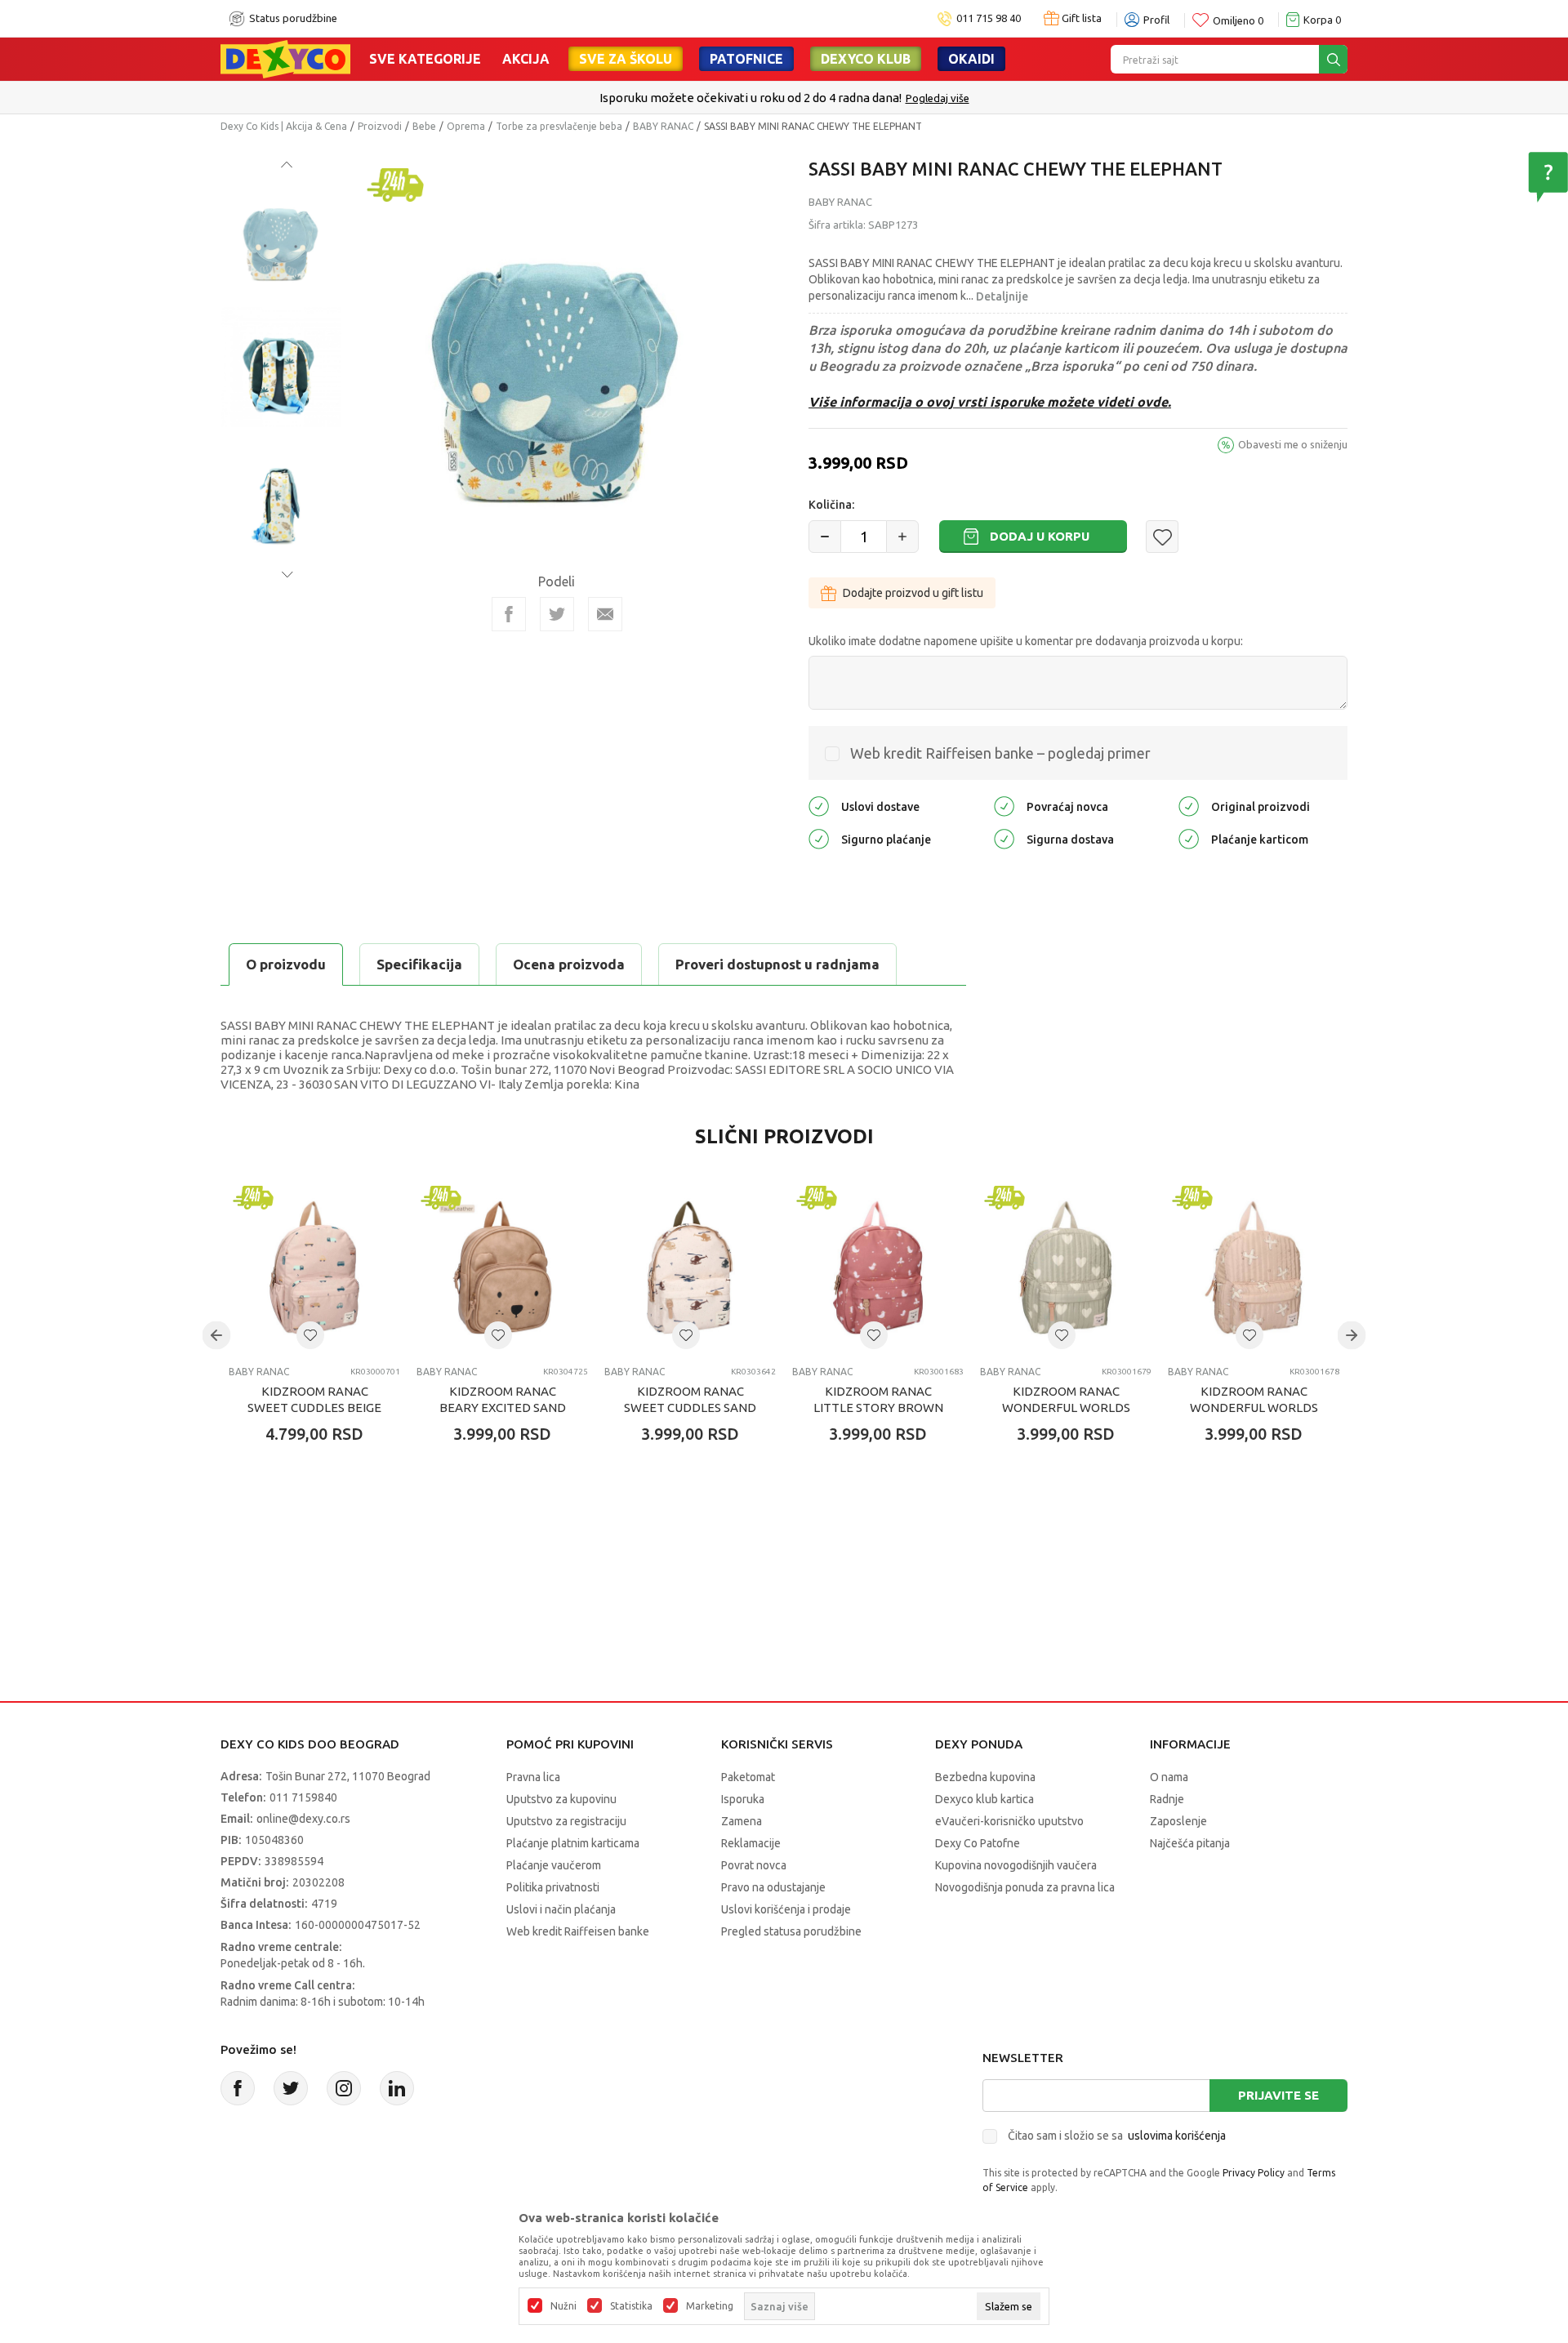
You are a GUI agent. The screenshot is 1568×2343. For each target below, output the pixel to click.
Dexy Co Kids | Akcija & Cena (284, 126)
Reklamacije (751, 1843)
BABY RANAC (663, 126)
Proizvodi (380, 126)
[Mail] (605, 614)
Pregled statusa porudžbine (791, 1931)
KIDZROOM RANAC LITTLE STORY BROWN (878, 1399)
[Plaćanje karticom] (1189, 838)
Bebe (424, 126)
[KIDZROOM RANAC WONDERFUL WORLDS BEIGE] (1254, 1267)
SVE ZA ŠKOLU (626, 59)
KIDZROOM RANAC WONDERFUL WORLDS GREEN (1066, 1408)
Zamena (742, 1821)
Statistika (631, 2306)
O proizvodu (286, 964)
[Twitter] (291, 2088)
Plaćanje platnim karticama (573, 1843)
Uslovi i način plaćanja (561, 1909)
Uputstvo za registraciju (566, 1821)
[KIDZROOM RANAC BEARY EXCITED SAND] (502, 1267)
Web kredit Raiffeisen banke (578, 1931)
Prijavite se (1278, 2095)
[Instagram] (344, 2088)
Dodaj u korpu (1040, 536)
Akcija (526, 59)
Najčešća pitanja (1190, 1843)
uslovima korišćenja (1177, 2136)
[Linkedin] (397, 2088)
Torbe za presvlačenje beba (559, 126)
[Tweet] (557, 614)
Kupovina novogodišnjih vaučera (1016, 1865)
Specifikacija (419, 964)
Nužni (563, 2306)
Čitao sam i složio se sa (1117, 2136)
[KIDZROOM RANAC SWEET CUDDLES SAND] (690, 1267)
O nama (1169, 1777)
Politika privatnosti (553, 1887)
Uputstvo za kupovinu (561, 1799)
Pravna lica (533, 1777)
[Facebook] (509, 614)
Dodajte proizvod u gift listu (913, 593)
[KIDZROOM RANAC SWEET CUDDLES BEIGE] (314, 1267)
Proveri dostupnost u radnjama (777, 964)
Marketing (710, 2306)
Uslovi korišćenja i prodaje (786, 1909)
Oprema (466, 126)
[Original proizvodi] (1189, 806)
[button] (1162, 537)
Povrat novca (754, 1865)
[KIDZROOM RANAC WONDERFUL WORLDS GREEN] (1066, 1267)
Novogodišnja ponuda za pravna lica (1025, 1887)
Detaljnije (1002, 296)
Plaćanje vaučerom (554, 1865)
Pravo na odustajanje (773, 1887)
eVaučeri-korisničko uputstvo (1009, 1821)
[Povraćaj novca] (1004, 806)
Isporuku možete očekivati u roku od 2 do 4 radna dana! (751, 98)
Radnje (1167, 1799)
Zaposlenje (1178, 1821)
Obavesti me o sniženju (1293, 444)
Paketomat (748, 1777)
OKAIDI (971, 59)
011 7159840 (303, 1797)
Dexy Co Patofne (978, 1843)
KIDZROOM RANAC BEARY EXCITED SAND (503, 1399)
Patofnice (746, 59)
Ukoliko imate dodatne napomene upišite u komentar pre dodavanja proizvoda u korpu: (1026, 641)
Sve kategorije (425, 59)
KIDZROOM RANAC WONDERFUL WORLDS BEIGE (1254, 1408)
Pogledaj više (938, 98)
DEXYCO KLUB (866, 59)
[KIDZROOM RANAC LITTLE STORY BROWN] (878, 1267)
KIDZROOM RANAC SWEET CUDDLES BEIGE (314, 1399)
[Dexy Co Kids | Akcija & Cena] (285, 58)
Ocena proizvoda (569, 964)
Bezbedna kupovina (985, 1777)
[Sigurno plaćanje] (819, 838)
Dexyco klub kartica (984, 1799)
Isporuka (743, 1799)
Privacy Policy (1254, 2173)
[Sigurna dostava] (1004, 838)
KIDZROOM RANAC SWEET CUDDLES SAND (690, 1399)
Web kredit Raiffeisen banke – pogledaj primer (1000, 753)
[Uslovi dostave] (819, 806)
